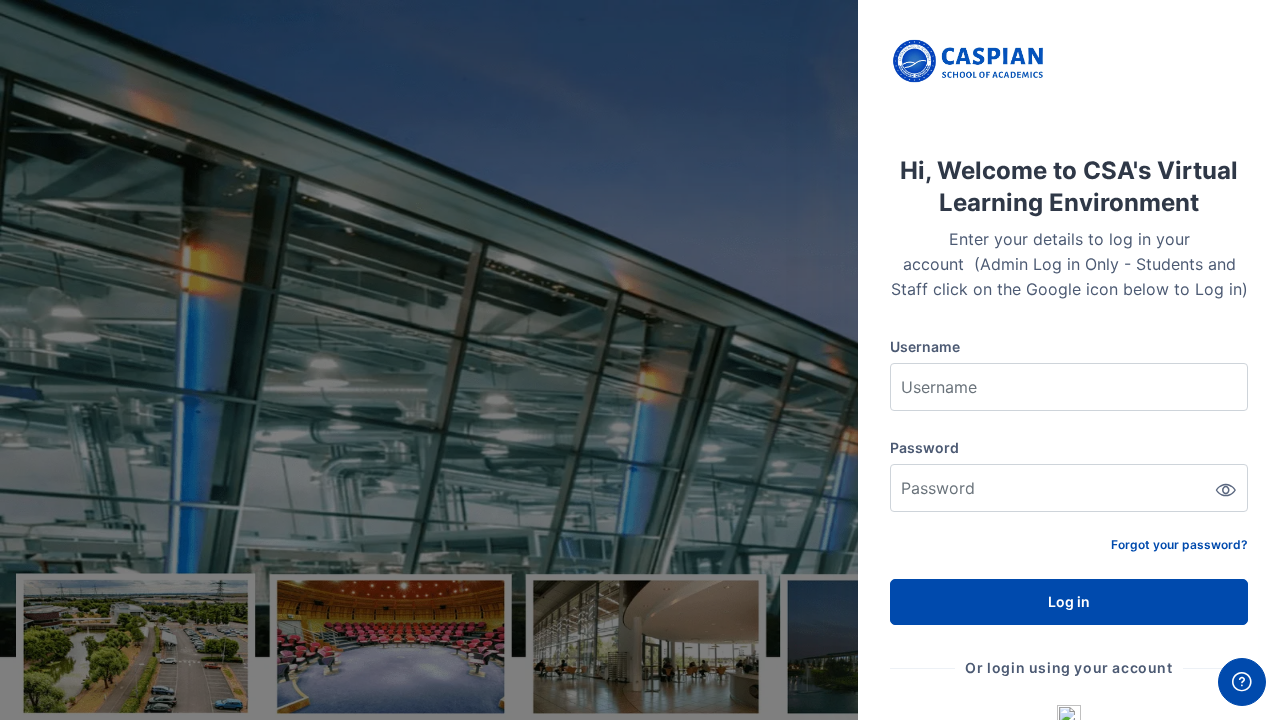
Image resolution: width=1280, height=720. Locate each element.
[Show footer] (1242, 682)
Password (924, 447)
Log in (1069, 601)
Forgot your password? (1179, 544)
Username (925, 346)
